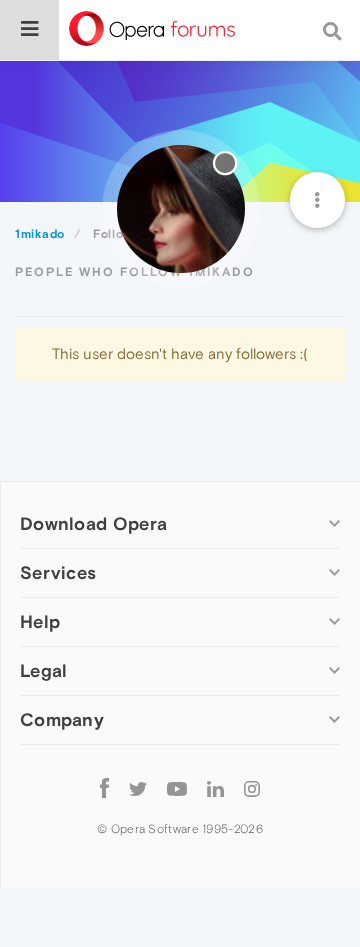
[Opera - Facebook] (104, 787)
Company (62, 719)
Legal (44, 670)
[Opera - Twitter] (138, 787)
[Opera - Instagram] (252, 787)
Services (58, 572)
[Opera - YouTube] (177, 787)
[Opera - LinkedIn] (215, 787)
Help (40, 621)
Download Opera (93, 523)
